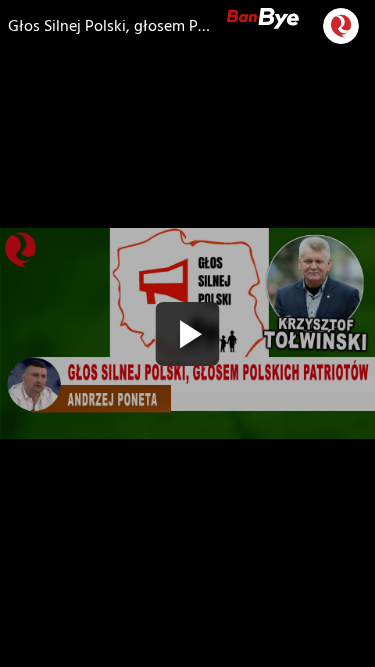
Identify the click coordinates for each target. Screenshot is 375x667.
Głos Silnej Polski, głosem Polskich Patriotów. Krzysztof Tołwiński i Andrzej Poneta (109, 26)
